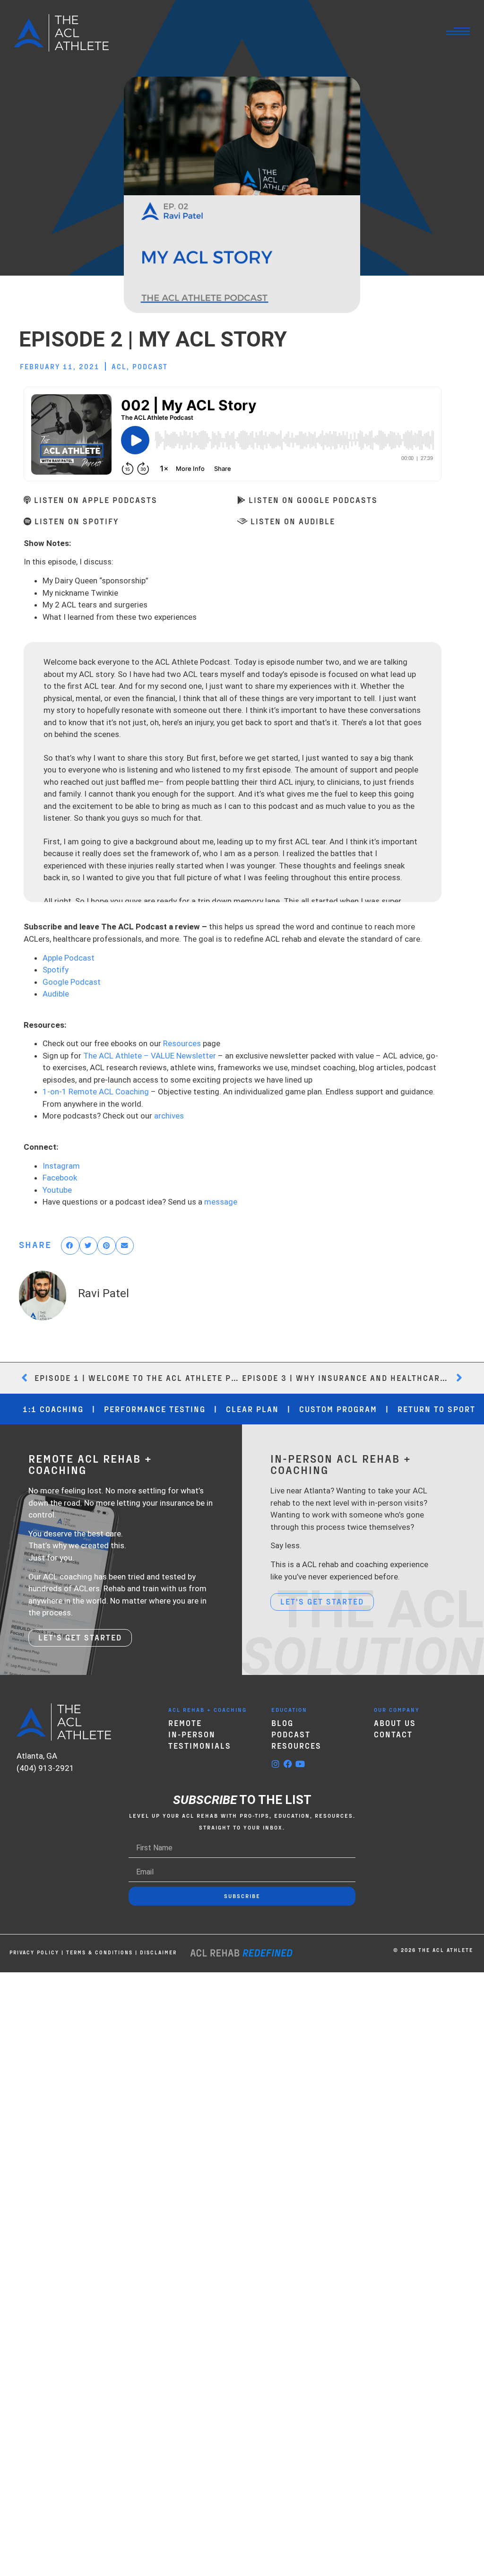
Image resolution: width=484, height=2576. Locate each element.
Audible (56, 994)
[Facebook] (288, 1764)
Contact (393, 1734)
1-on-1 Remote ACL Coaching (96, 1092)
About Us (395, 1723)
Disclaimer (158, 1952)
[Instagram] (276, 1764)
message (221, 1202)
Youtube (57, 1190)
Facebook (60, 1178)
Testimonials (200, 1745)
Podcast (150, 366)
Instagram (61, 1166)
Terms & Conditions (99, 1952)
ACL (119, 366)
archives (169, 1116)
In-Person (192, 1734)
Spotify (56, 970)
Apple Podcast (69, 958)
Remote (185, 1723)
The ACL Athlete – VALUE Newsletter (150, 1056)
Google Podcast (72, 982)
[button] (70, 1246)
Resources (182, 1043)
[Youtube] (300, 1764)
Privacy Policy (34, 1952)
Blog (282, 1723)
